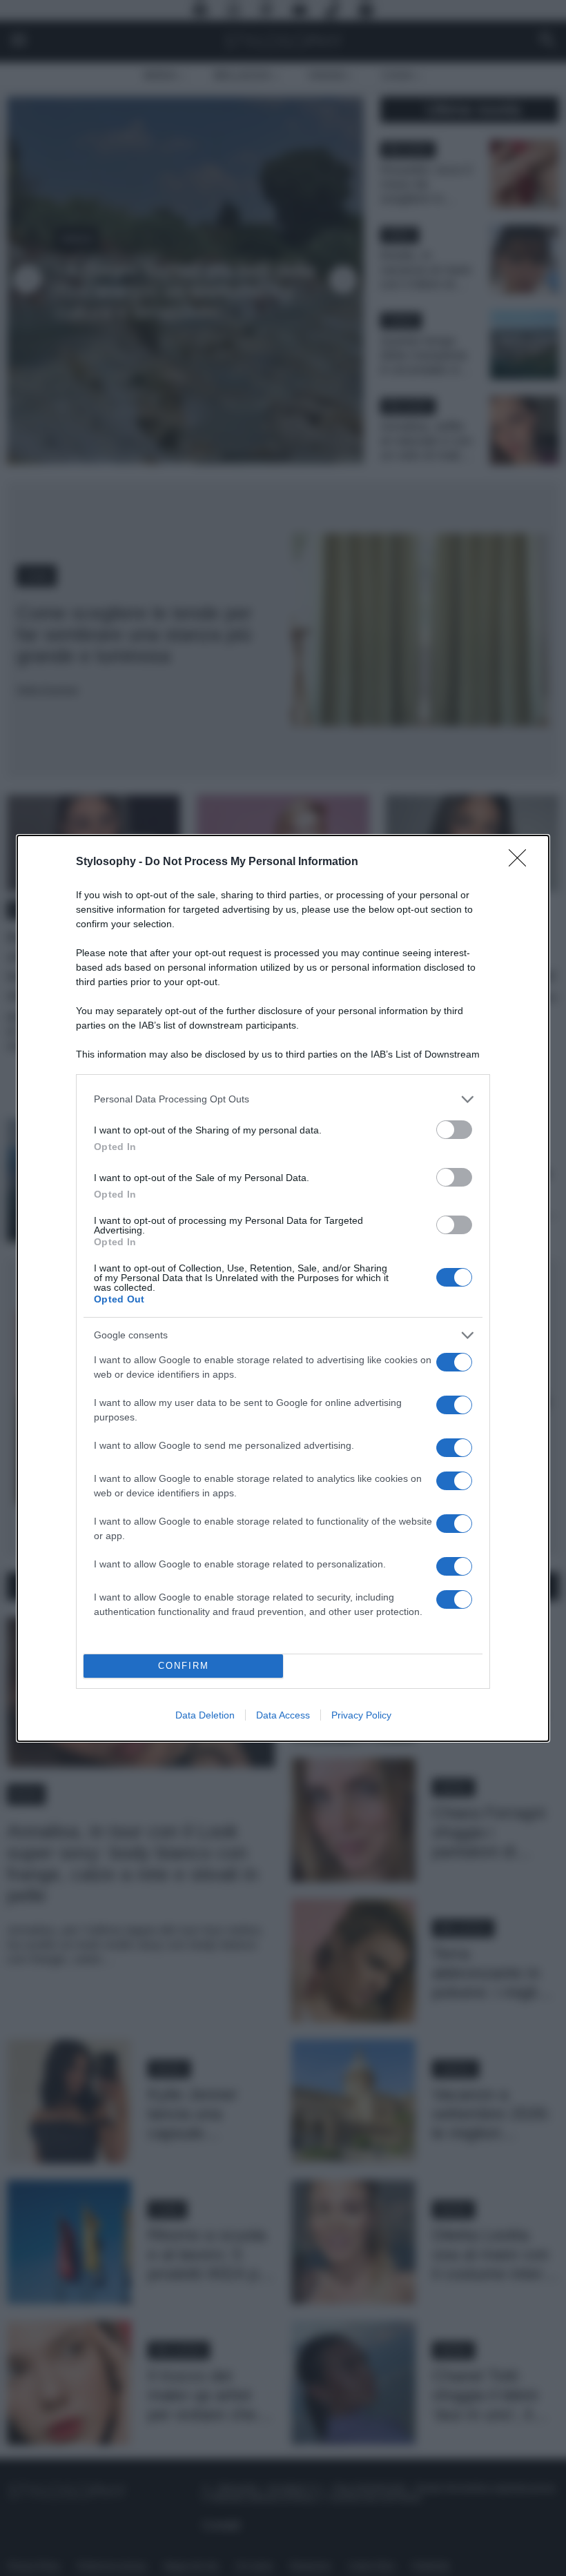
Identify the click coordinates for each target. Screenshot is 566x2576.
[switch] (454, 1130)
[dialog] (283, 1288)
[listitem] (283, 1099)
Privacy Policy (361, 1715)
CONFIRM (184, 1666)
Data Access (283, 1715)
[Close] (522, 862)
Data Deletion (205, 1715)
